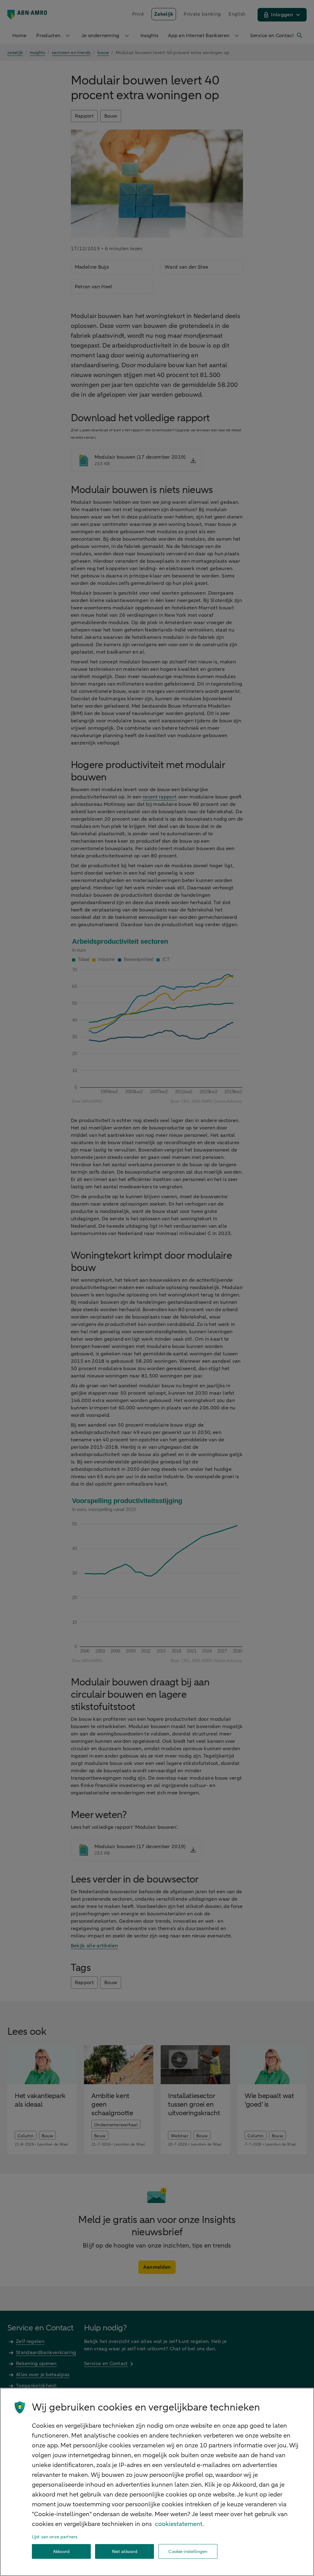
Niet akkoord (125, 2552)
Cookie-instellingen (188, 2552)
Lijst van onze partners (55, 2537)
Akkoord (61, 2552)
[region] (157, 2482)
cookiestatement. (179, 2524)
